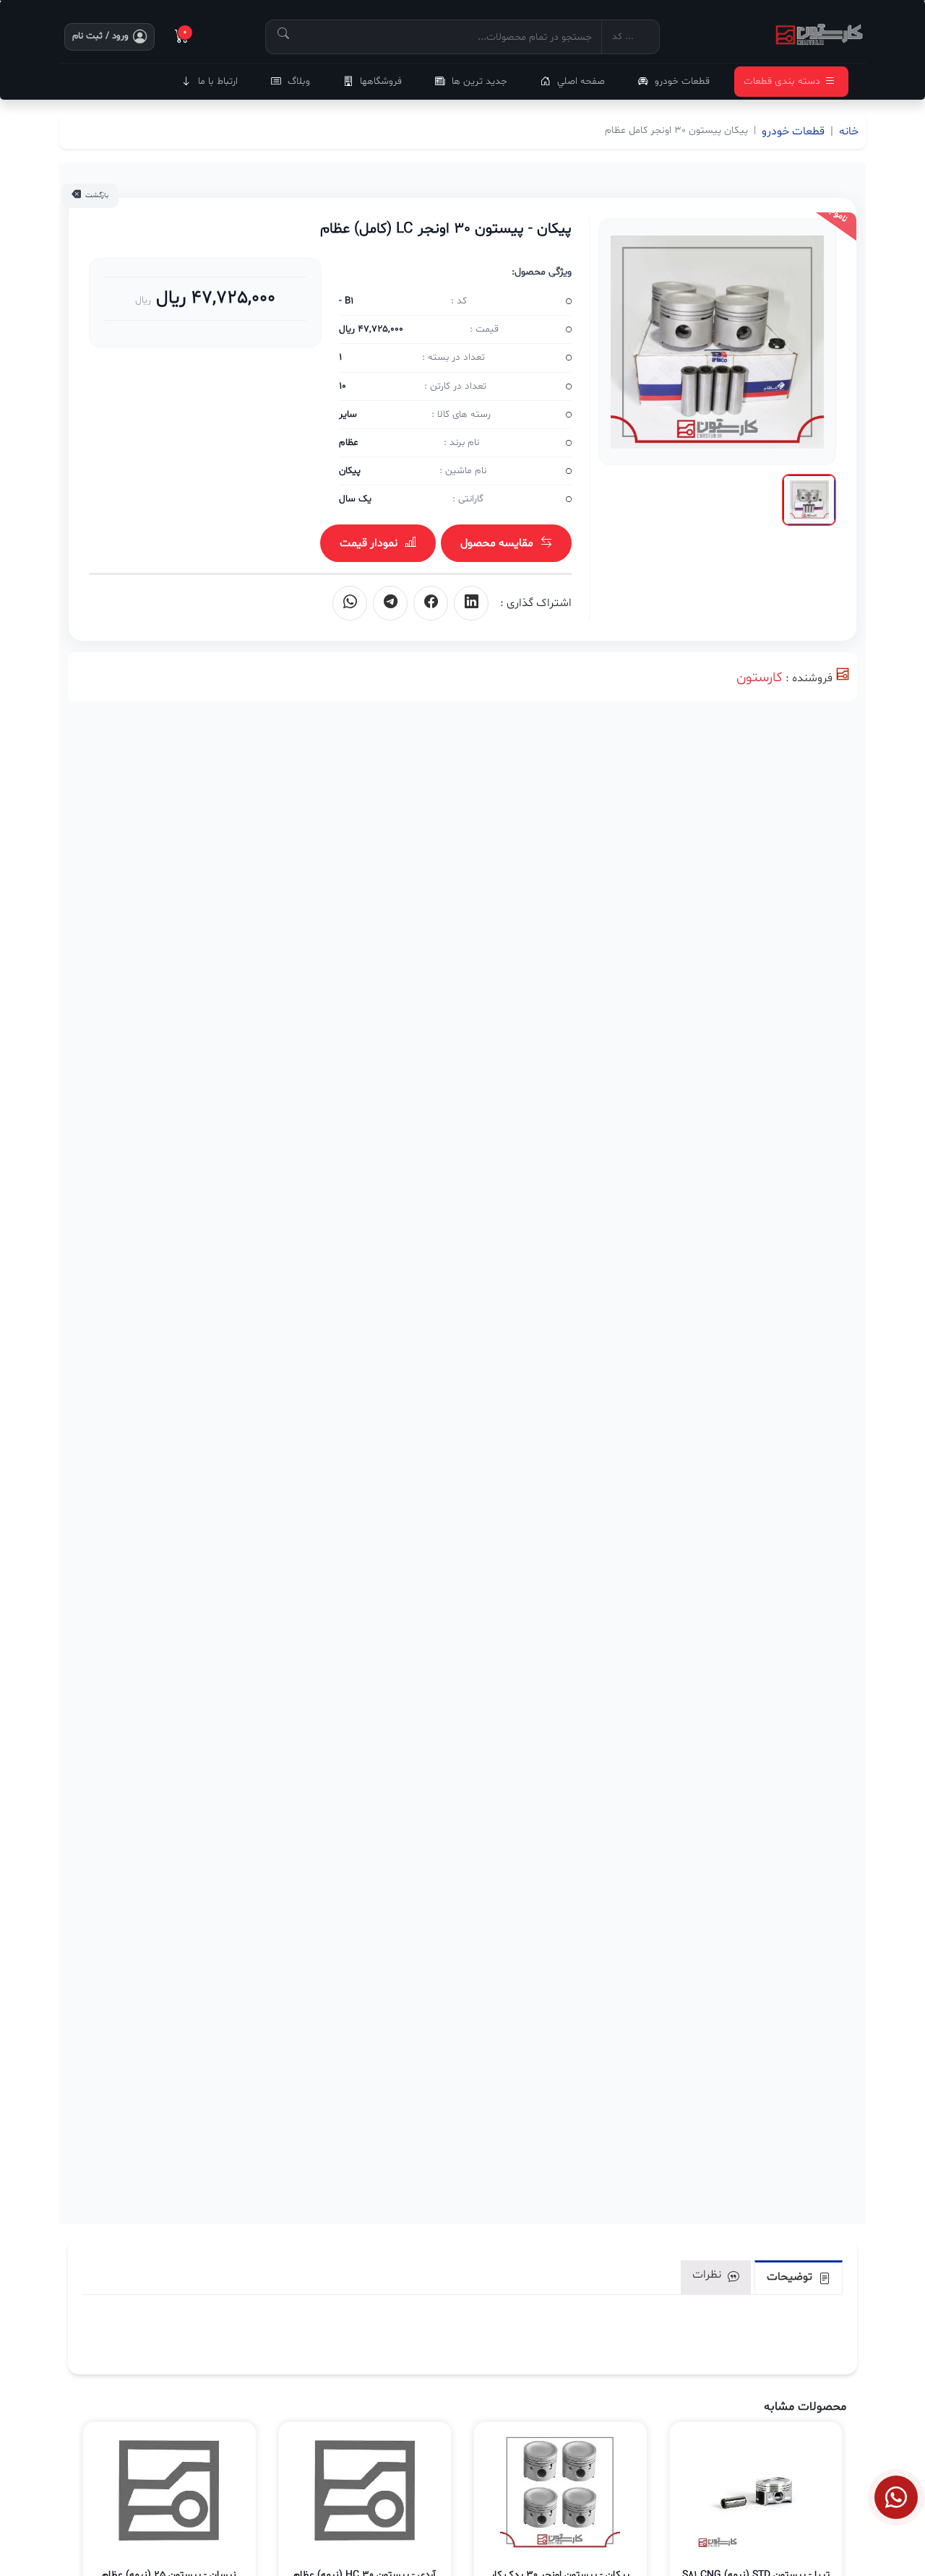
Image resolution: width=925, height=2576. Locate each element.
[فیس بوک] (431, 603)
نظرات (708, 2275)
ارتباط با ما (218, 81)
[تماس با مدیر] (896, 2497)
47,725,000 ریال (213, 298)
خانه (849, 131)
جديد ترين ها (479, 81)
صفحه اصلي (581, 81)
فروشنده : (809, 678)
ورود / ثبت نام (100, 36)
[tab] (799, 2277)
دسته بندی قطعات (782, 81)
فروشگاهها (381, 81)
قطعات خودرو (682, 81)
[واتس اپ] (350, 603)
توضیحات (791, 2277)
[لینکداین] (471, 603)
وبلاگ (299, 81)
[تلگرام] (390, 603)
